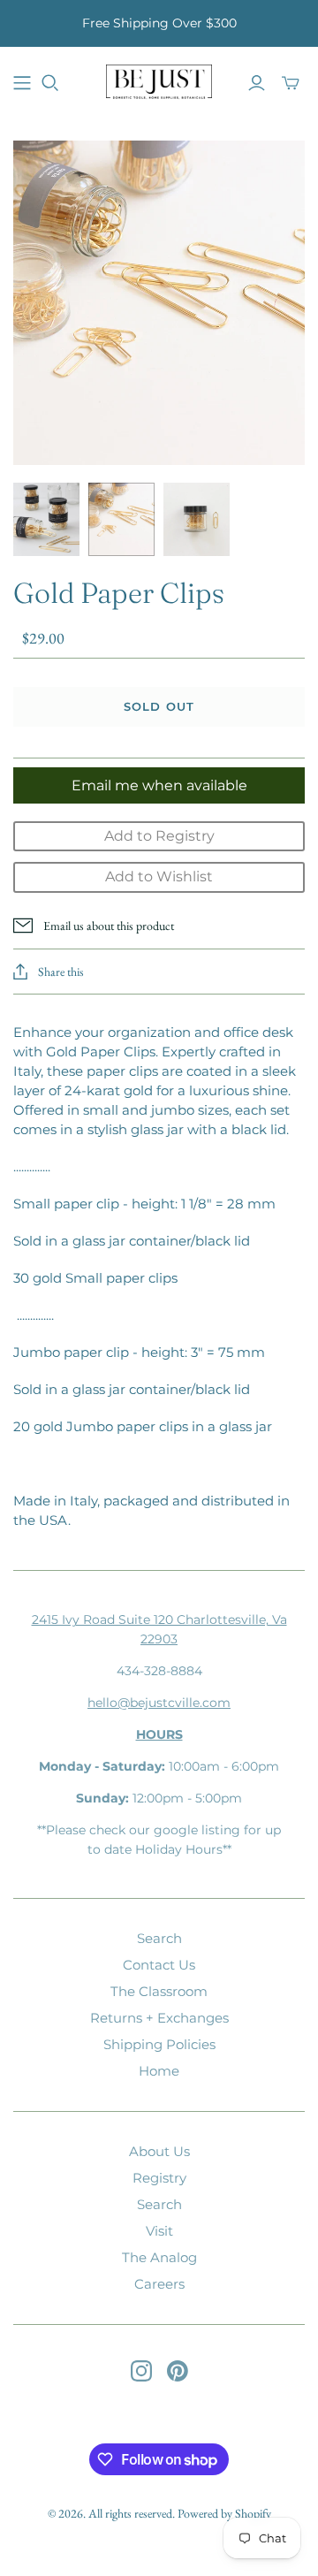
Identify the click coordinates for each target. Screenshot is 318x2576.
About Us (159, 2151)
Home (159, 2071)
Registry (159, 2178)
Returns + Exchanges (159, 2018)
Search (159, 1938)
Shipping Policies (159, 2044)
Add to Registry (159, 836)
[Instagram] (141, 2371)
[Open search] (50, 83)
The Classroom (159, 1991)
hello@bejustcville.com (159, 1703)
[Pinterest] (178, 2371)
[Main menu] (22, 83)
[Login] (257, 83)
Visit (159, 2231)
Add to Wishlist (159, 876)
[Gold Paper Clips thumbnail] (46, 519)
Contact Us (159, 1965)
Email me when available (159, 785)
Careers (159, 2284)
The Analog (159, 2257)
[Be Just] (159, 80)
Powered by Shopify (224, 2513)
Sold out (159, 706)
